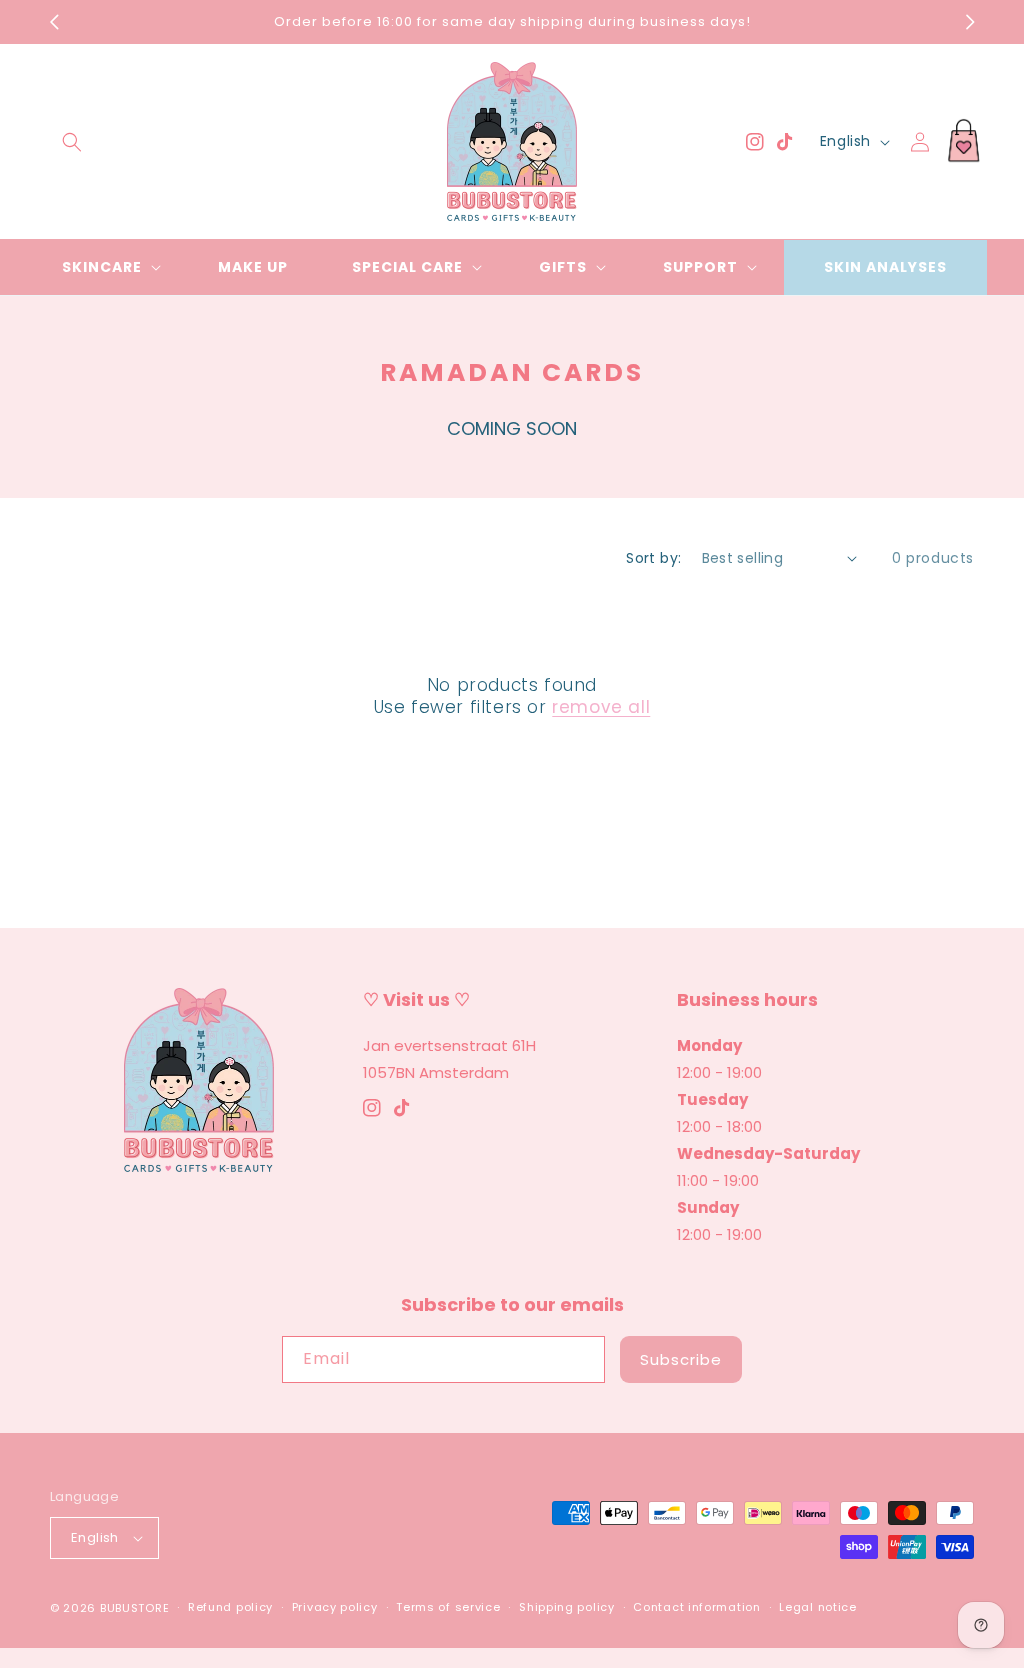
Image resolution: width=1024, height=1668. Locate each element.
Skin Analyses (885, 267)
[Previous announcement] (54, 22)
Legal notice (817, 1607)
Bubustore (134, 1608)
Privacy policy (335, 1607)
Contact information (696, 1607)
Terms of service (448, 1607)
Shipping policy (567, 1607)
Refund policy (230, 1607)
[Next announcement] (970, 22)
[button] (72, 142)
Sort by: (653, 558)
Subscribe (681, 1359)
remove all (601, 707)
